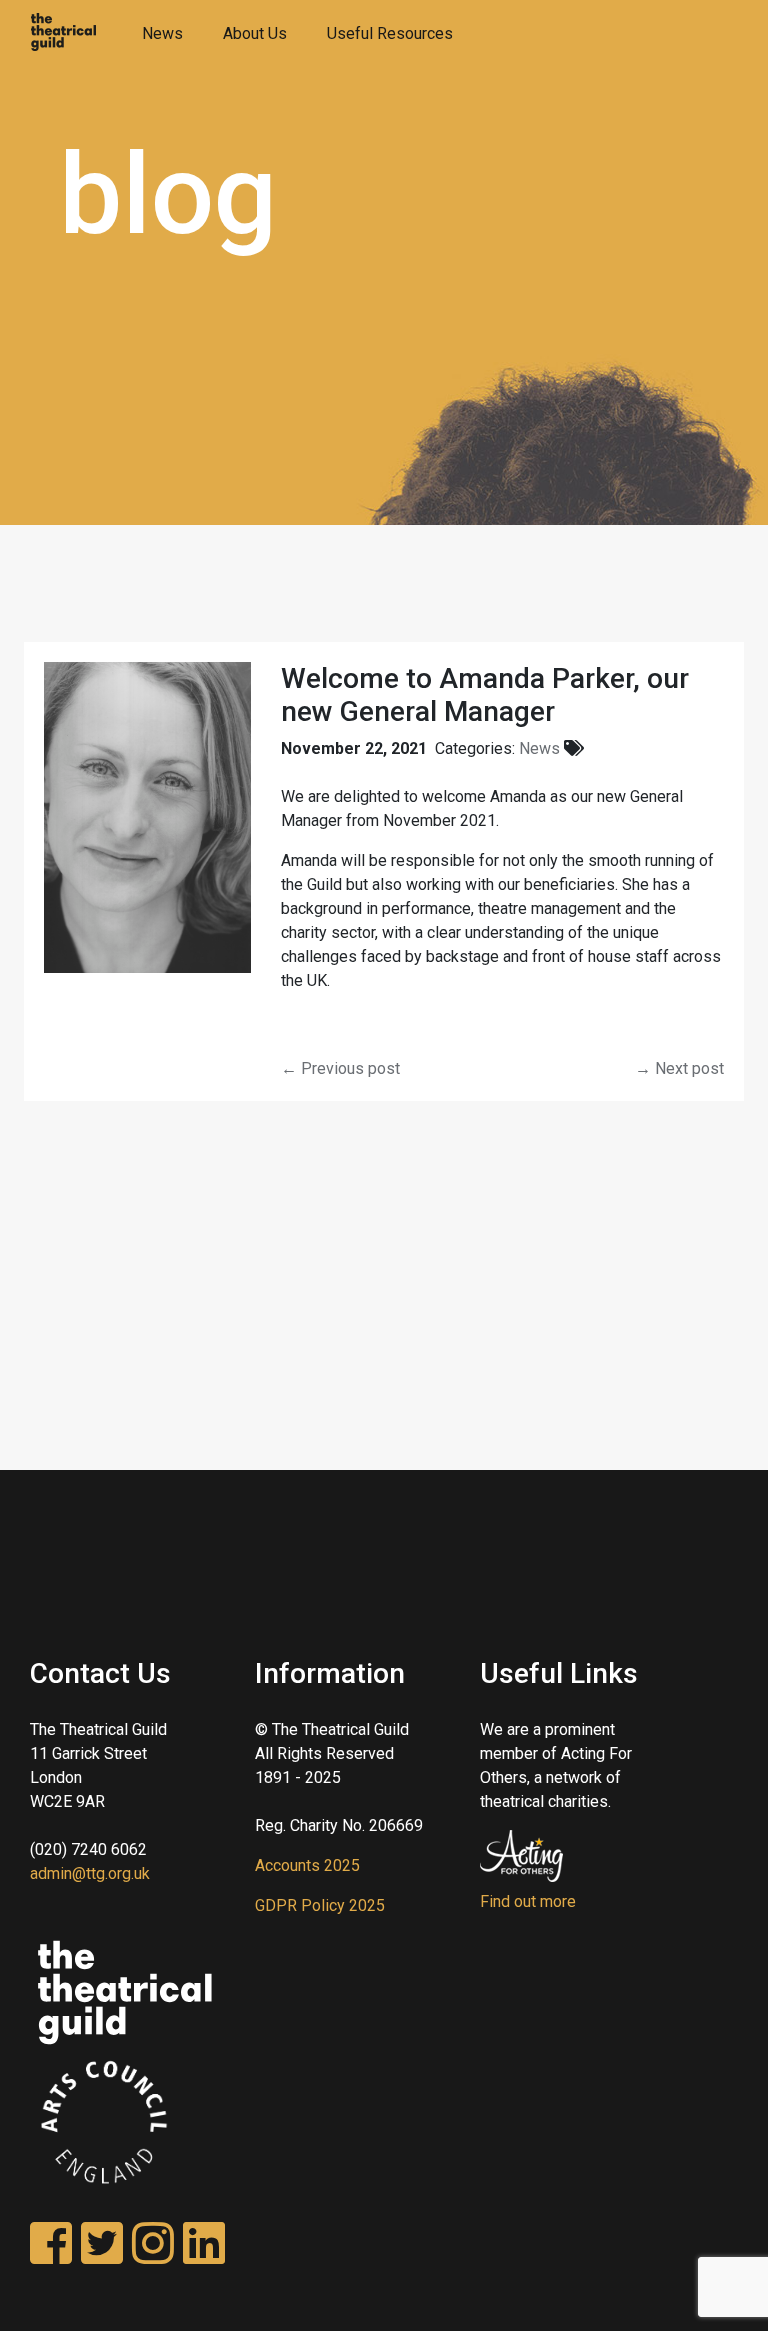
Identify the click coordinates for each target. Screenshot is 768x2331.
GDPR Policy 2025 (320, 1905)
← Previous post (340, 1068)
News (162, 33)
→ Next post (679, 1068)
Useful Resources (390, 33)
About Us (255, 33)
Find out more (528, 1901)
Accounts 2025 (307, 1865)
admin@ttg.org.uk (90, 1873)
